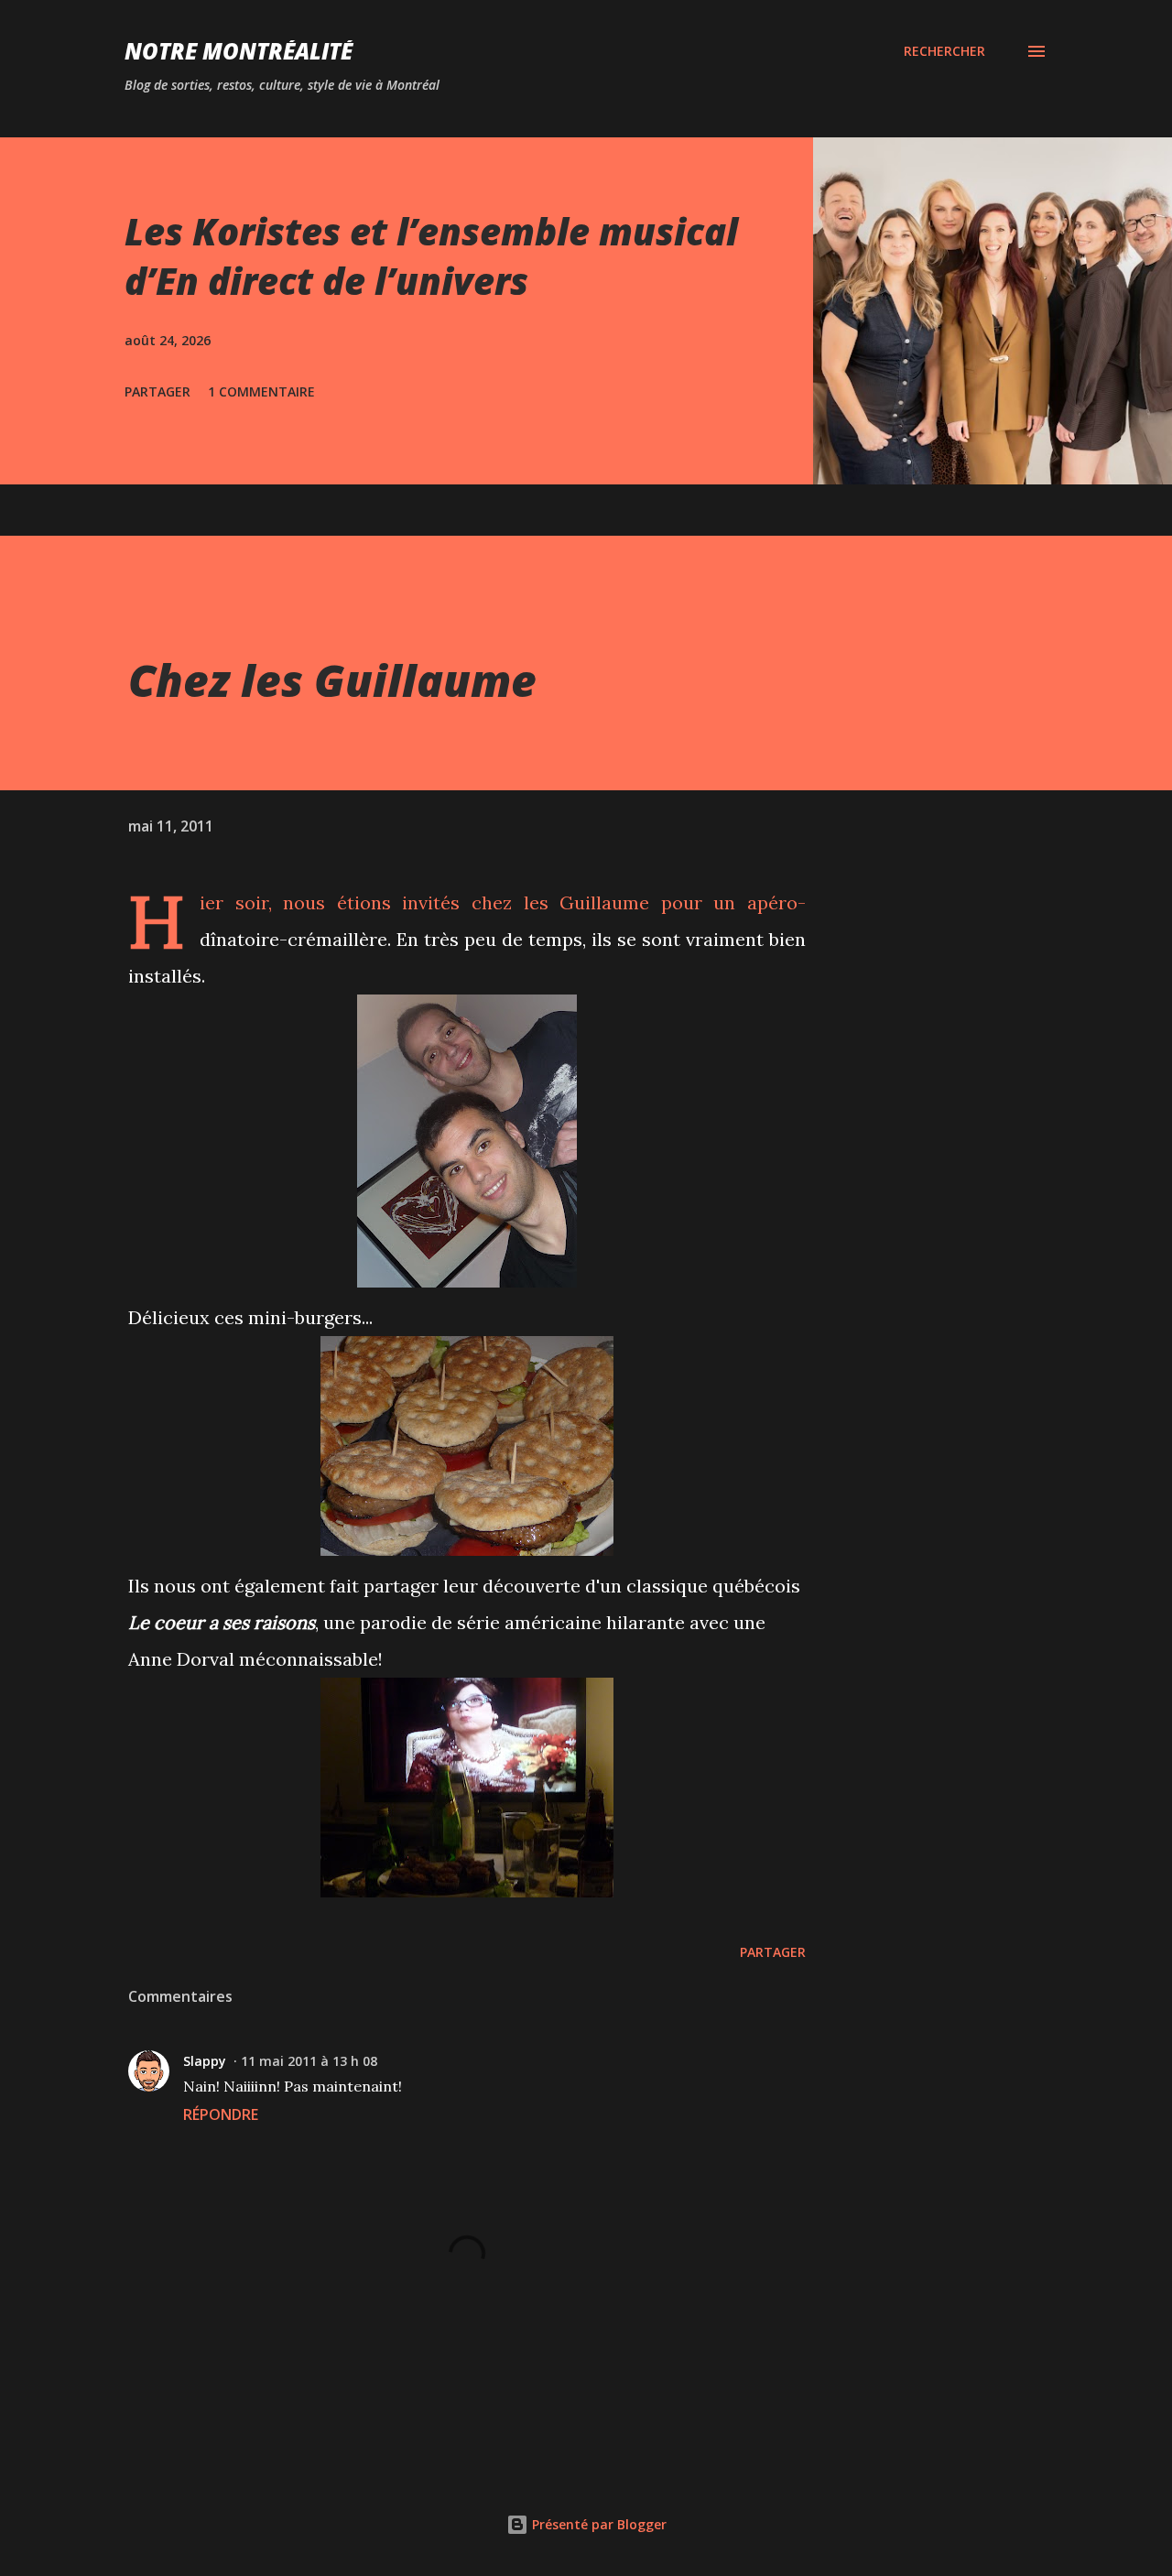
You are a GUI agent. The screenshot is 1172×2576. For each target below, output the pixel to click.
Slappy (205, 2061)
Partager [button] (157, 391)
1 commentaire (261, 391)
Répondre (221, 2114)
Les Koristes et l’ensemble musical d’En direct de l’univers (431, 255)
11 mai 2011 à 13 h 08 (309, 2061)
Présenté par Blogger (597, 2524)
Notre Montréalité (239, 51)
